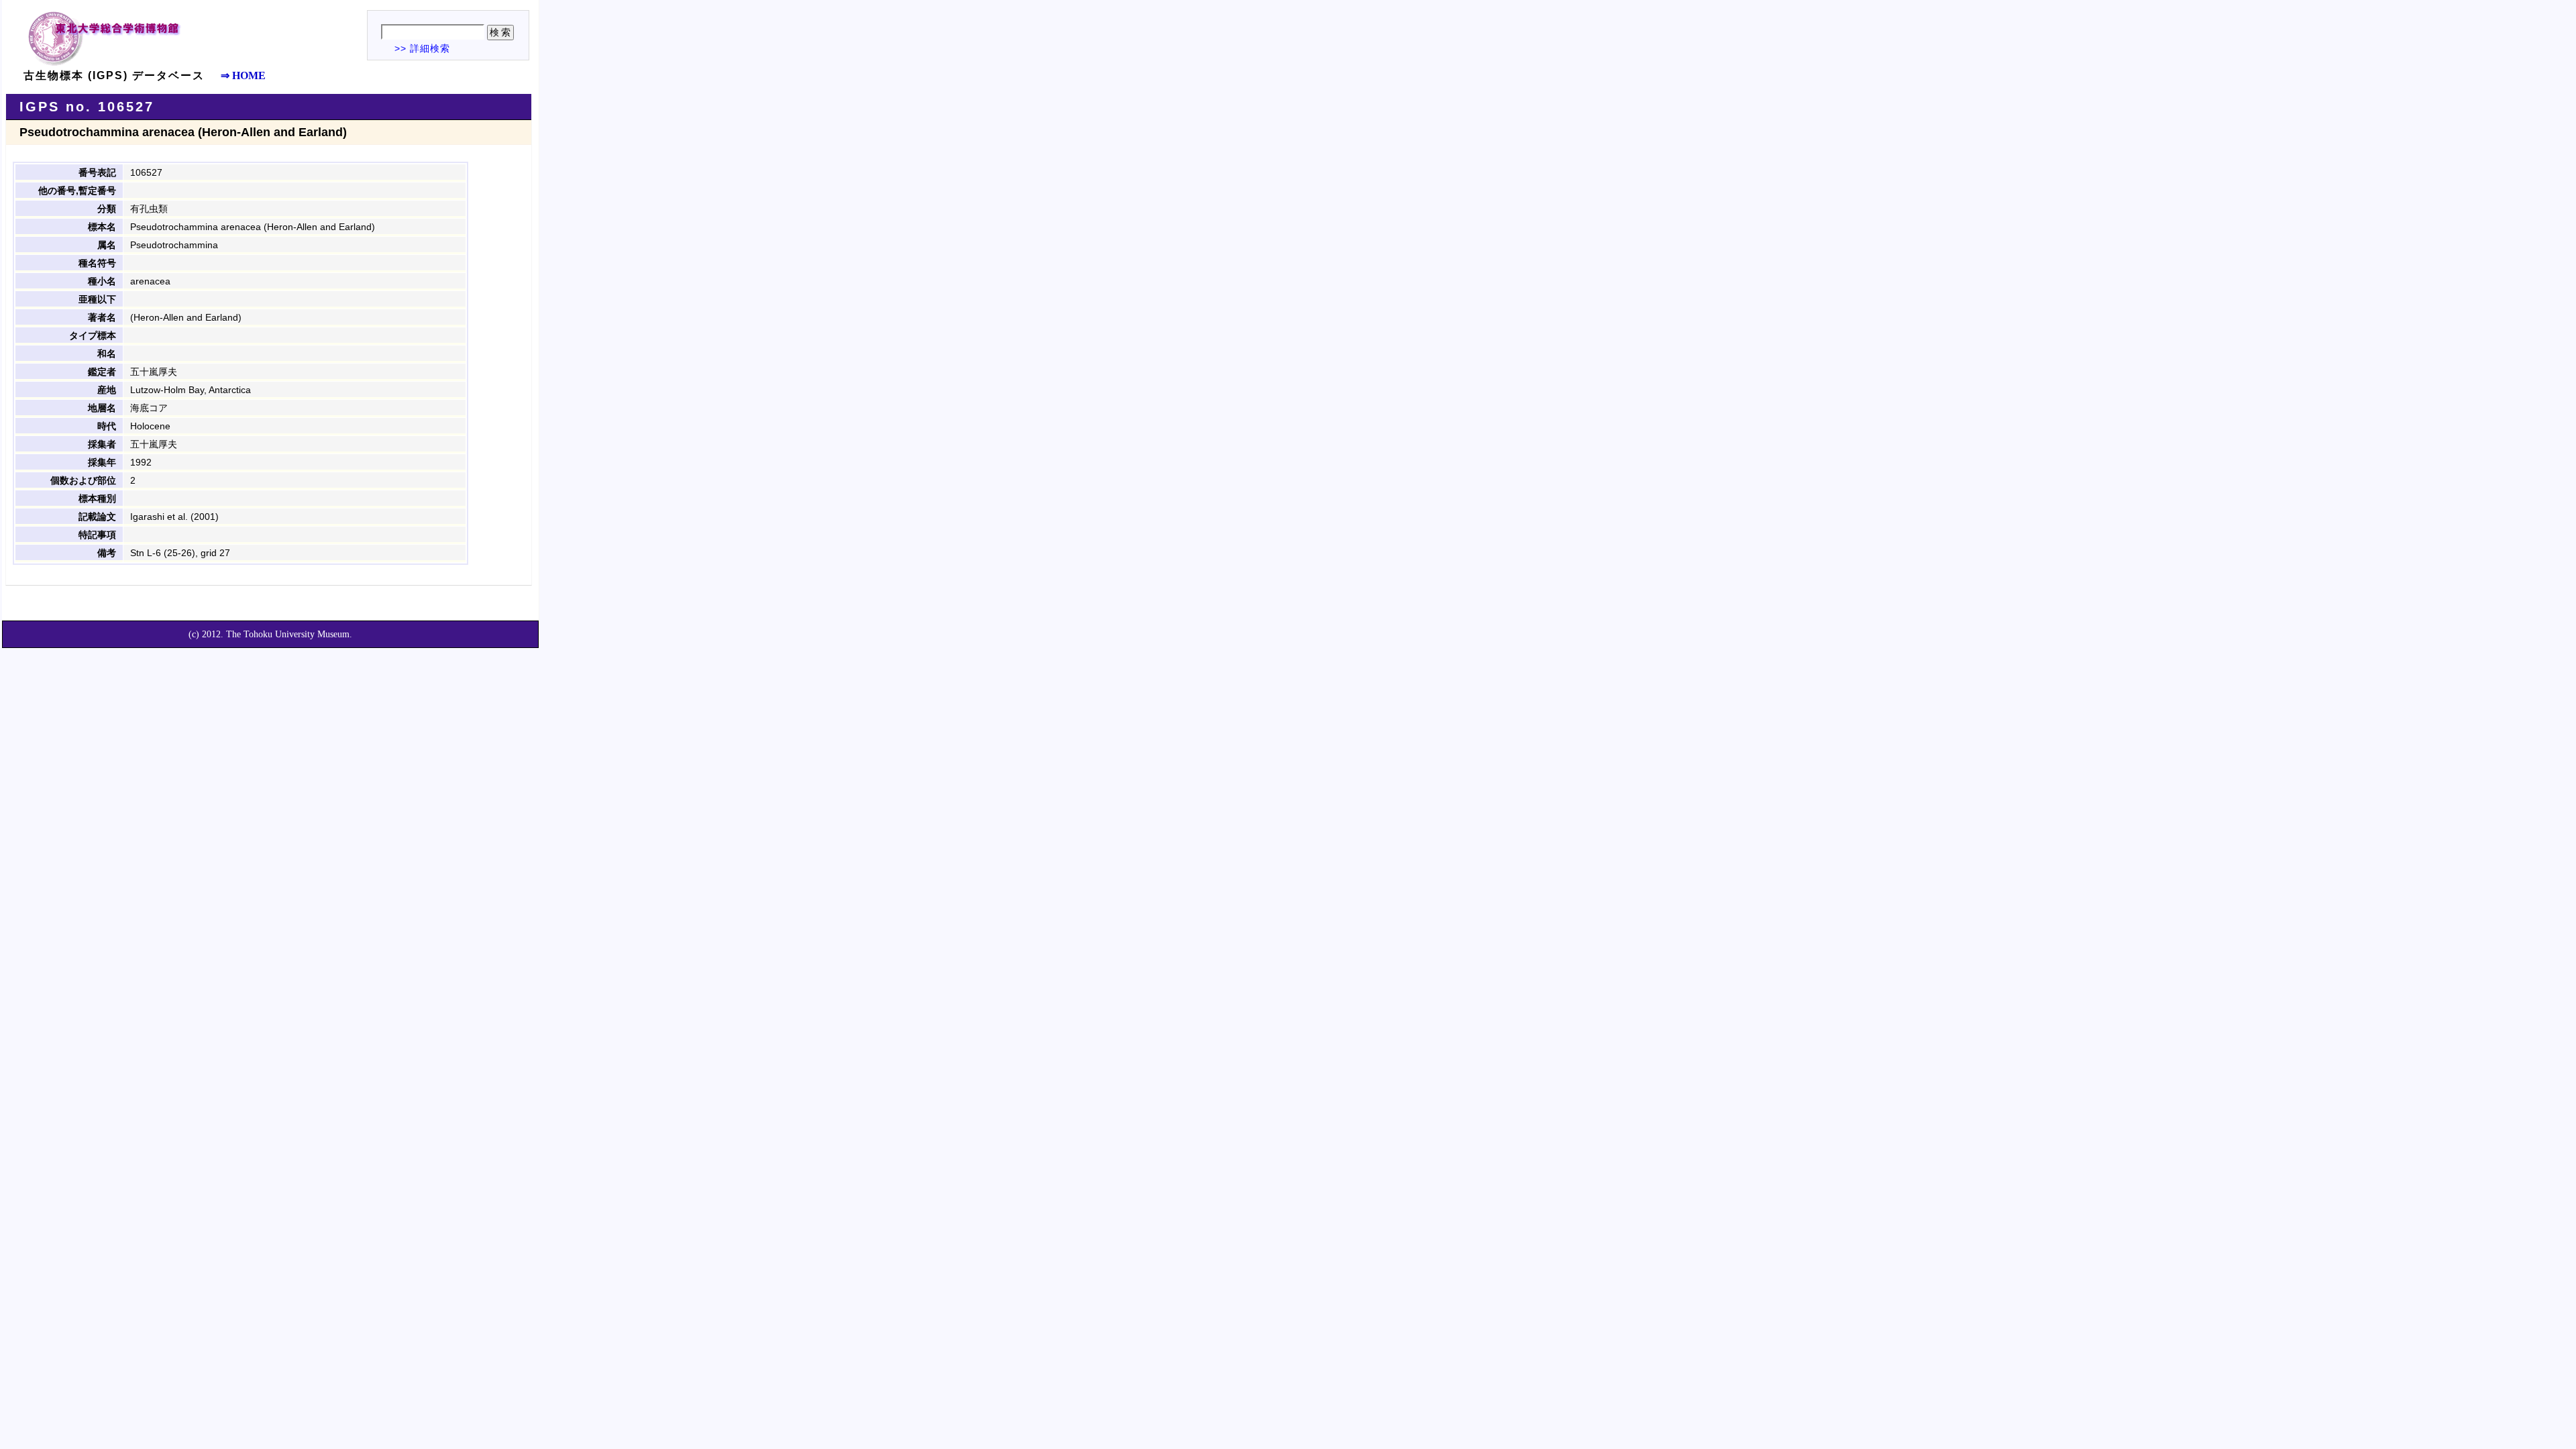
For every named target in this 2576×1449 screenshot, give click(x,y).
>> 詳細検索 (422, 48)
